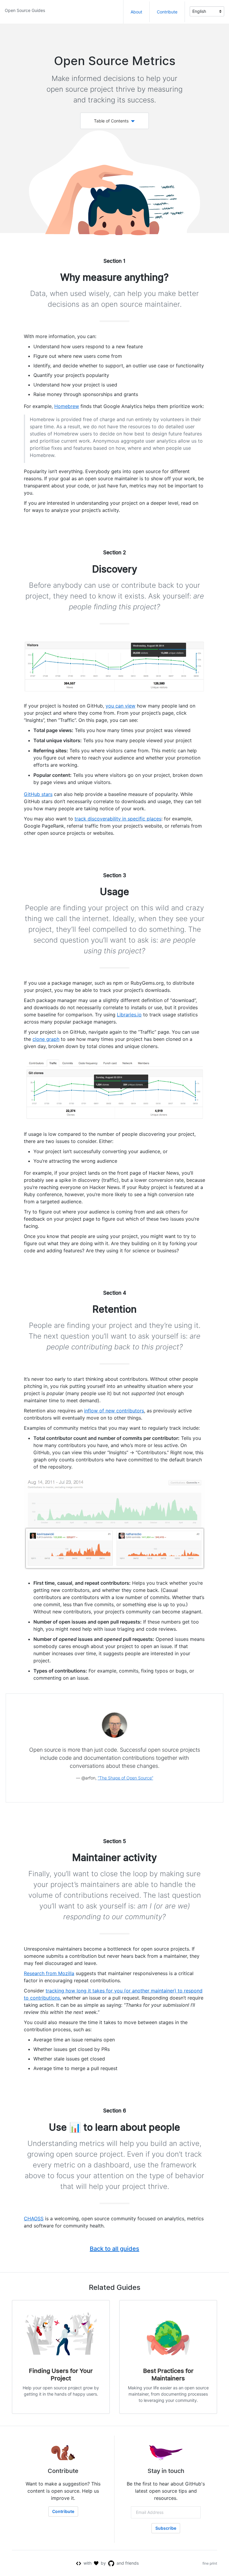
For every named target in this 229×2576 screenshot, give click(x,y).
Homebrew (67, 406)
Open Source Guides (25, 10)
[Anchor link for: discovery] (88, 569)
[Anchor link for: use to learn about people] (45, 2127)
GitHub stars (38, 794)
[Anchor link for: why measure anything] (56, 277)
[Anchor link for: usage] (96, 892)
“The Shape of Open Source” (126, 1778)
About (136, 12)
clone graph (46, 1039)
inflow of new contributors (114, 1411)
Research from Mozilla (49, 1973)
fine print (210, 2563)
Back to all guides (114, 2249)
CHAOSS (34, 2218)
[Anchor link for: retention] (88, 1309)
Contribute (167, 12)
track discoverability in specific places (118, 819)
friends (132, 2563)
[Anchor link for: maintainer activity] (68, 1858)
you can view (120, 706)
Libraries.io (129, 1015)
